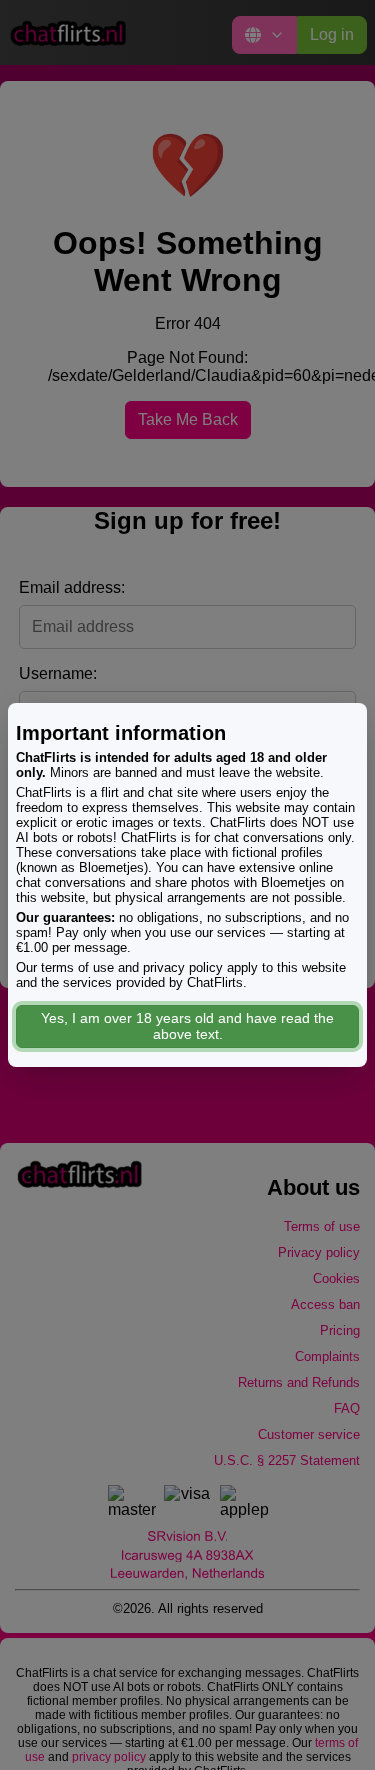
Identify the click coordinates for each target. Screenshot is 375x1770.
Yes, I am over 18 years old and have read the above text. (187, 1026)
